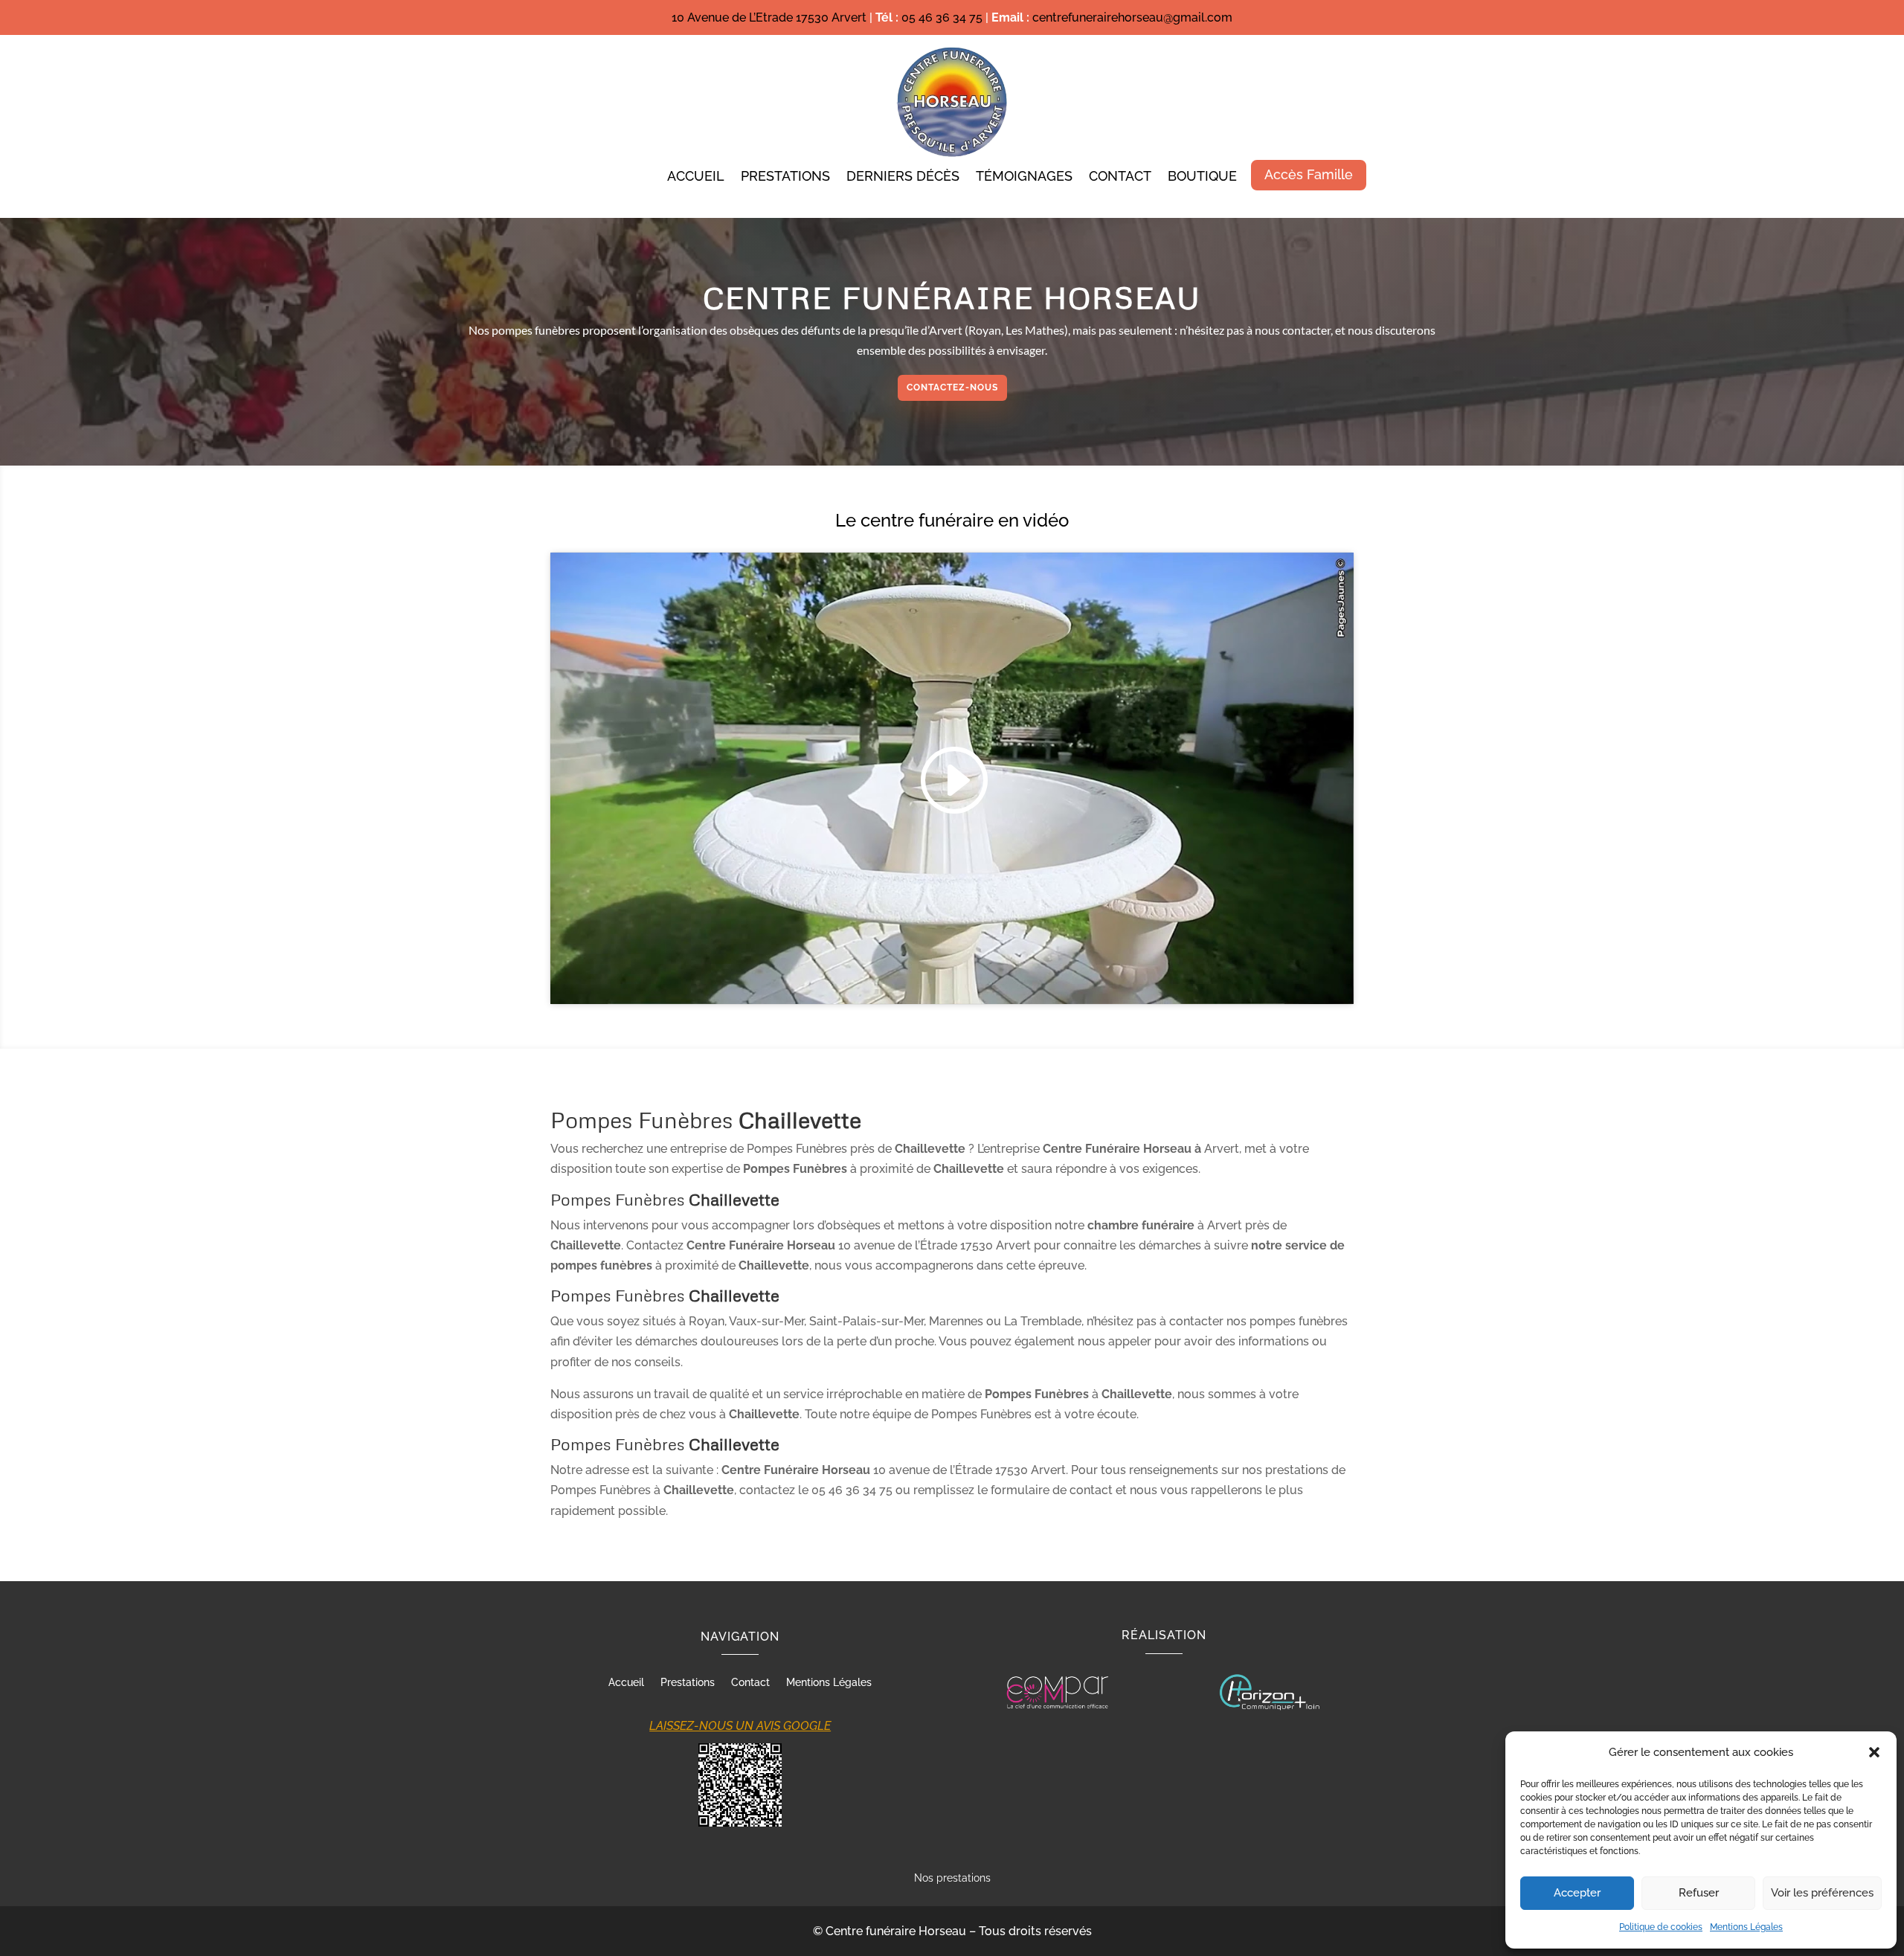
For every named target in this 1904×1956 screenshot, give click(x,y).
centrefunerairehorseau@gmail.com (1132, 17)
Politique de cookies (1661, 1927)
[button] (1874, 1752)
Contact (1120, 177)
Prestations (785, 177)
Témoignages (1024, 177)
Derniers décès (903, 177)
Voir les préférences (1822, 1893)
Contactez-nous (952, 387)
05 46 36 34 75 (942, 17)
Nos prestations (952, 1878)
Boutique (1202, 177)
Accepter (1577, 1893)
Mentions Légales (1746, 1927)
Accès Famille (1309, 174)
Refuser (1699, 1893)
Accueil (696, 177)
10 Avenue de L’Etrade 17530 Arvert (769, 17)
